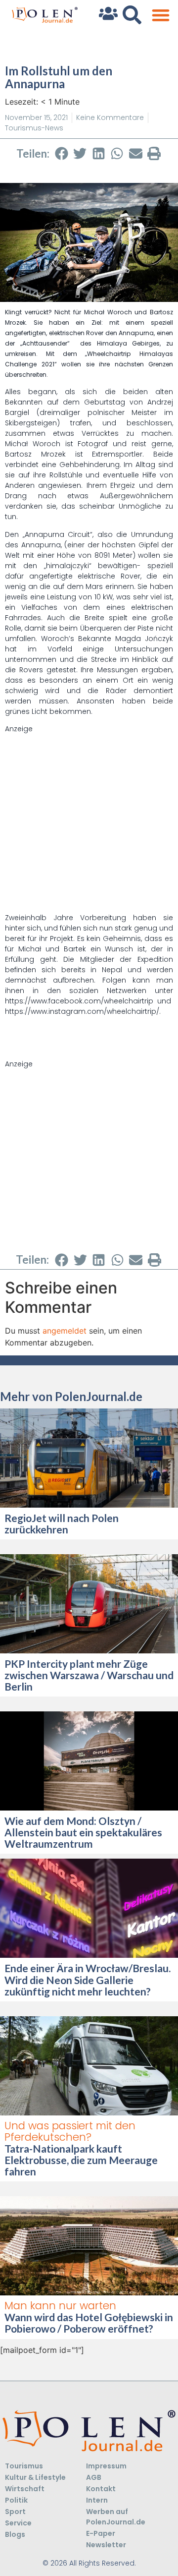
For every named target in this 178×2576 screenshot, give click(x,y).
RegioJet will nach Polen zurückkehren (62, 1523)
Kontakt (101, 2489)
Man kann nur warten (60, 2306)
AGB (94, 2477)
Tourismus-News (34, 128)
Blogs (15, 2534)
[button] (160, 15)
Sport (15, 2512)
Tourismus (24, 2466)
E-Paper (101, 2533)
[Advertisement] (89, 823)
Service (18, 2523)
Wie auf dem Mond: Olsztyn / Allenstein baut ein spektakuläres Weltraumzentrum (83, 1832)
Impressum (106, 2466)
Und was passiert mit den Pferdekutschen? (70, 2131)
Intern (97, 2500)
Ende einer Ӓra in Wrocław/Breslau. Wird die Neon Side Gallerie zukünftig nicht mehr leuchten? (88, 1979)
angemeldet (65, 1331)
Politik (16, 2500)
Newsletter (106, 2545)
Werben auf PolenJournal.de (116, 2517)
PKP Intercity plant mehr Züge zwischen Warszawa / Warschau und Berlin (89, 1675)
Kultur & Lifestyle (35, 2477)
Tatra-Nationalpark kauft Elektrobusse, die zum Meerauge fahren (81, 2160)
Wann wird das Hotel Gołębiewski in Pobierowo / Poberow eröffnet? (89, 2323)
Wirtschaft (25, 2489)
